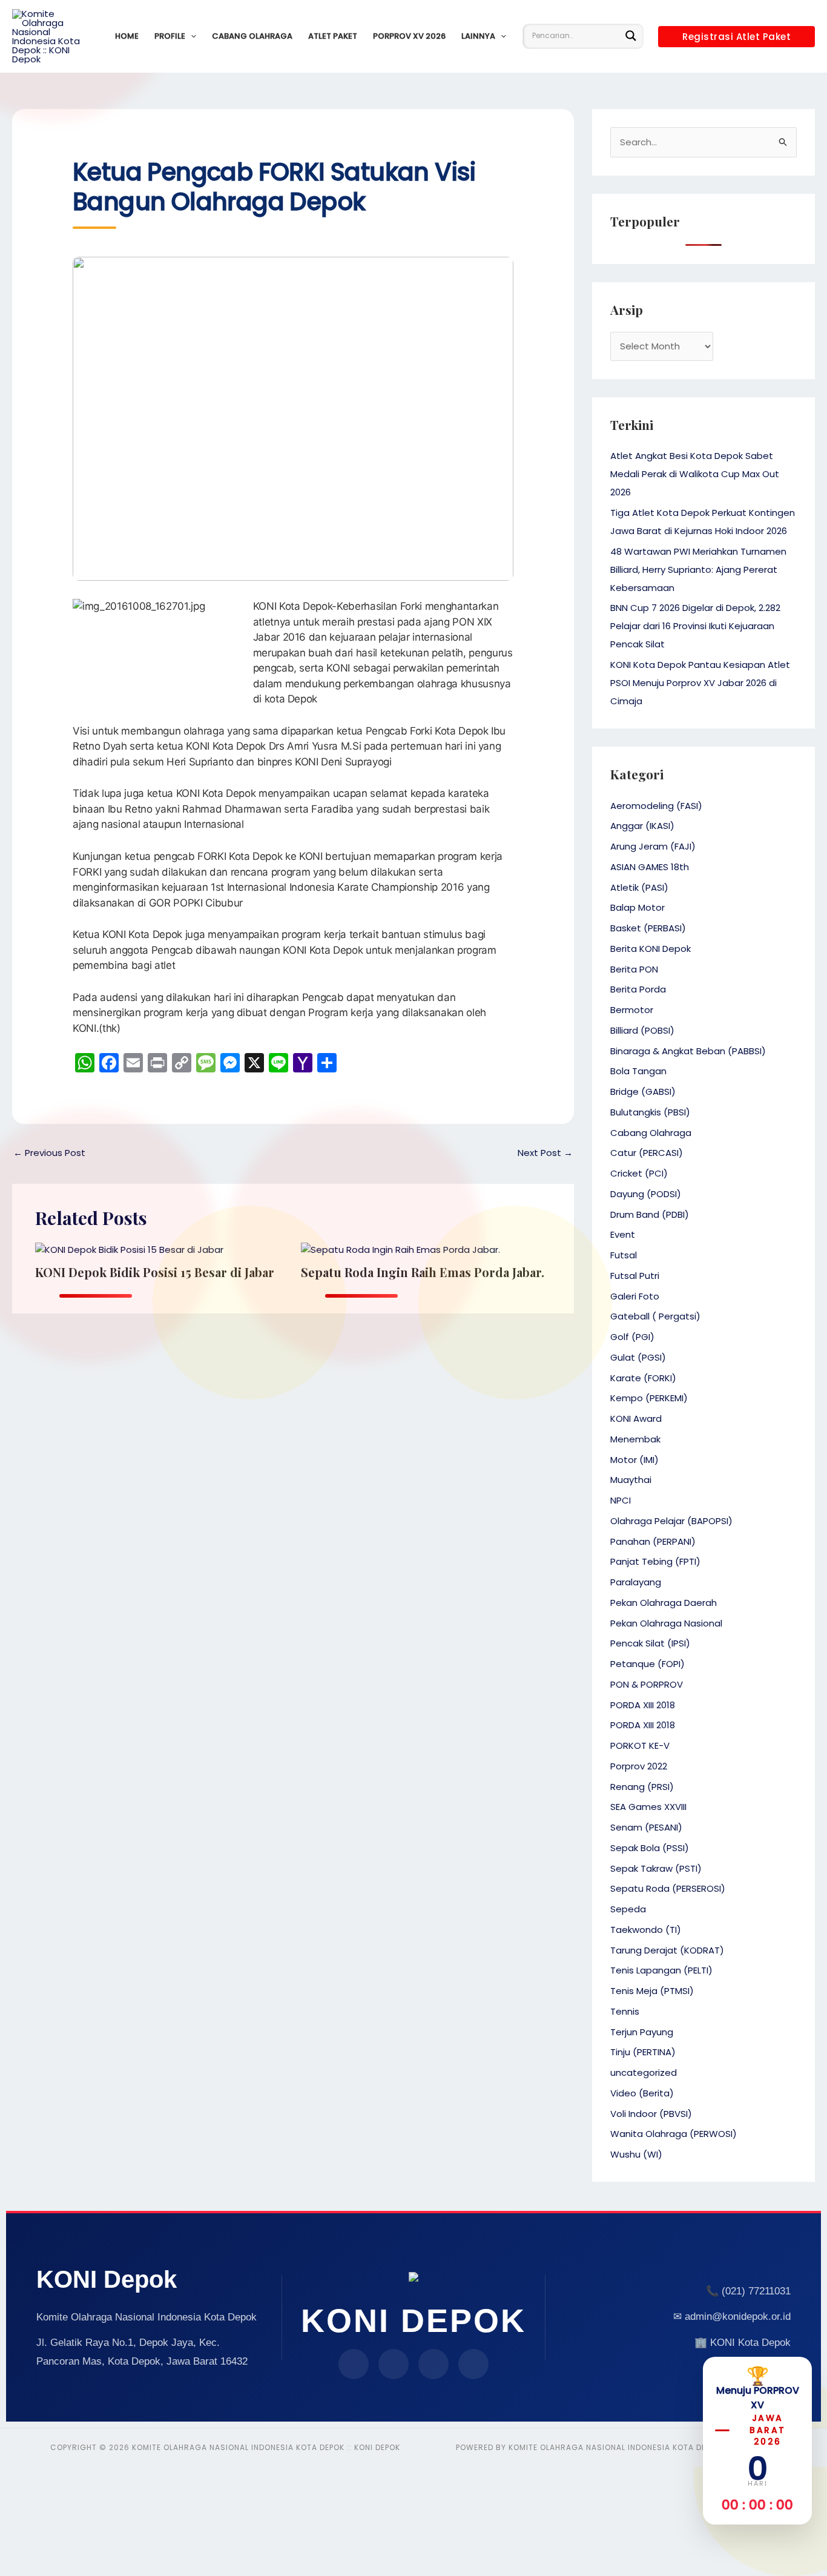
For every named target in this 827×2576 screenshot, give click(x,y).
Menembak (635, 1439)
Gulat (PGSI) (638, 1357)
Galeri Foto (635, 1296)
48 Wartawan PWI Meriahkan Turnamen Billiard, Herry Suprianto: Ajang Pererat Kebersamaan (698, 570)
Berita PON (634, 969)
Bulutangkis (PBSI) (650, 1112)
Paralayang (636, 1582)
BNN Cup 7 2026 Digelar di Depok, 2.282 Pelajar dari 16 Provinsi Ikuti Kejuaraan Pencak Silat (695, 626)
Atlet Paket (333, 36)
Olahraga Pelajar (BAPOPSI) (671, 1521)
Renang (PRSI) (642, 1787)
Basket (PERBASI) (648, 928)
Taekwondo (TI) (646, 1930)
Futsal (624, 1255)
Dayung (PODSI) (646, 1194)
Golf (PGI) (632, 1337)
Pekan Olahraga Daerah (664, 1603)
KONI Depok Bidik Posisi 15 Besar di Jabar (155, 1272)
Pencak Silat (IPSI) (650, 1643)
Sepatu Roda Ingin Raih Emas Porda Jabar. (423, 1272)
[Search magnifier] (631, 36)
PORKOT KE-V (640, 1745)
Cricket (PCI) (639, 1173)
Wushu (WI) (636, 2154)
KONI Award (636, 1418)
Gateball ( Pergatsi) (655, 1316)
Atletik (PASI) (639, 887)
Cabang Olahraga (252, 36)
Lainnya (478, 36)
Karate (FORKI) (643, 1378)
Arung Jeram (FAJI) (653, 846)
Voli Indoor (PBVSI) (651, 2114)
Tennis (625, 2011)
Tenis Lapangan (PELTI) (661, 1970)
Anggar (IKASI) (642, 826)
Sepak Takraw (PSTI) (656, 1868)
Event (623, 1234)
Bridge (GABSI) (643, 1091)
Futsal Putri (635, 1276)
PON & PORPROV (647, 1684)
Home (127, 36)
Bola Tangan (638, 1071)
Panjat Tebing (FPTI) (655, 1561)
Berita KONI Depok (651, 949)
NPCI (621, 1500)
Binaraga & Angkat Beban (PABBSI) (688, 1051)
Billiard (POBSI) (642, 1030)
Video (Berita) (642, 2093)
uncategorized (644, 2072)
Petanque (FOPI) (647, 1664)
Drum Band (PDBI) (650, 1214)
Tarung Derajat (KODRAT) (667, 1950)
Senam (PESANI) (646, 1827)
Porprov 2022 (639, 1766)
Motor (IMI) (634, 1460)
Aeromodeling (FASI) (656, 806)
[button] (191, 36)
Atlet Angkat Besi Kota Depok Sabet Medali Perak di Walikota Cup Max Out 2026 (695, 474)
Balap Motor (638, 907)
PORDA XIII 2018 (643, 1705)
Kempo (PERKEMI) (649, 1398)
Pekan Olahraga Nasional (666, 1623)
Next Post (545, 1153)
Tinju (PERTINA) (643, 2052)
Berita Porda (638, 989)
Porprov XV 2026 (409, 36)
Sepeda (628, 1909)
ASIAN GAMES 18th (650, 867)
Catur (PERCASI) (647, 1153)
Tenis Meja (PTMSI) (652, 1991)
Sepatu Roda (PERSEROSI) (668, 1888)
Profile (170, 36)
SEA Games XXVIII (648, 1807)
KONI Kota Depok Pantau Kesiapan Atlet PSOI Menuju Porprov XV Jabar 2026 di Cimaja (700, 683)
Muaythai (631, 1480)
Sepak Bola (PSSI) (650, 1848)
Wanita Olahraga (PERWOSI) (674, 2134)
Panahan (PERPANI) (653, 1541)
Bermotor (632, 1010)
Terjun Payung (642, 2032)
